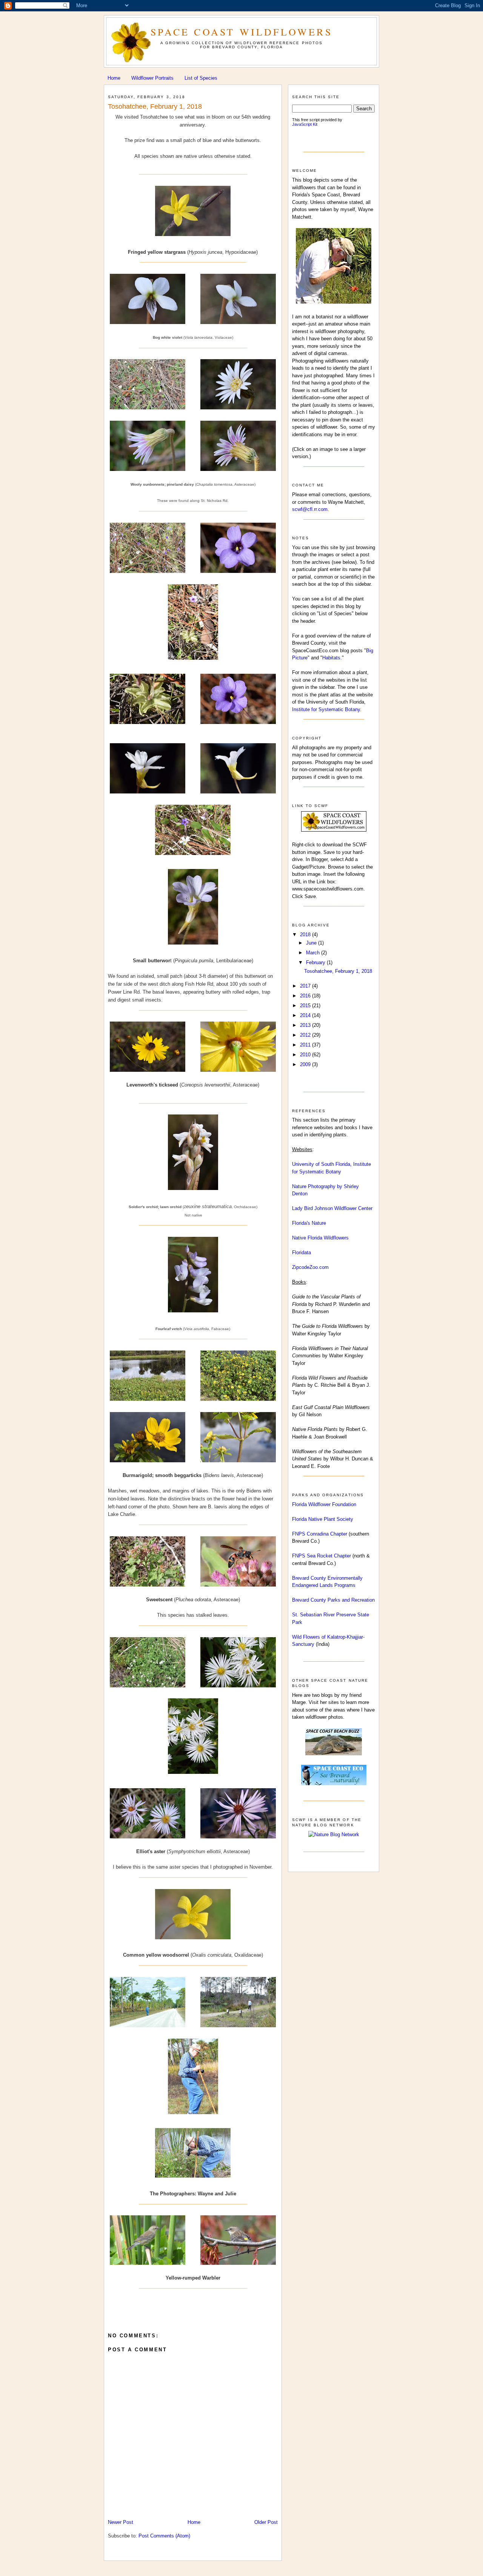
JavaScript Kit (305, 124)
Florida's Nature (309, 1223)
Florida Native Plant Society (323, 1519)
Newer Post (121, 2522)
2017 (306, 986)
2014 (306, 1015)
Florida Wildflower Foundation (324, 1504)
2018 (306, 935)
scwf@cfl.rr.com (310, 509)
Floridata (301, 1253)
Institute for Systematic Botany (326, 709)
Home (114, 78)
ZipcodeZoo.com (310, 1267)
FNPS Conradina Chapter (320, 1534)
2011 (306, 1045)
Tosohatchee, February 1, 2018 (155, 106)
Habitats (331, 658)
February (316, 962)
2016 (306, 996)
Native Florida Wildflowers (320, 1238)
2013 (306, 1025)
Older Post (266, 2522)
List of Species (201, 78)
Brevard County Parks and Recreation (333, 1600)
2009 (306, 1064)
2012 (306, 1035)
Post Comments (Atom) (164, 2536)
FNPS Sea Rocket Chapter (321, 1556)
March (314, 953)
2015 (306, 1006)
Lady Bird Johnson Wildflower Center (332, 1208)
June (312, 943)
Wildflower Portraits (152, 78)
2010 (306, 1055)
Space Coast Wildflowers (241, 32)
